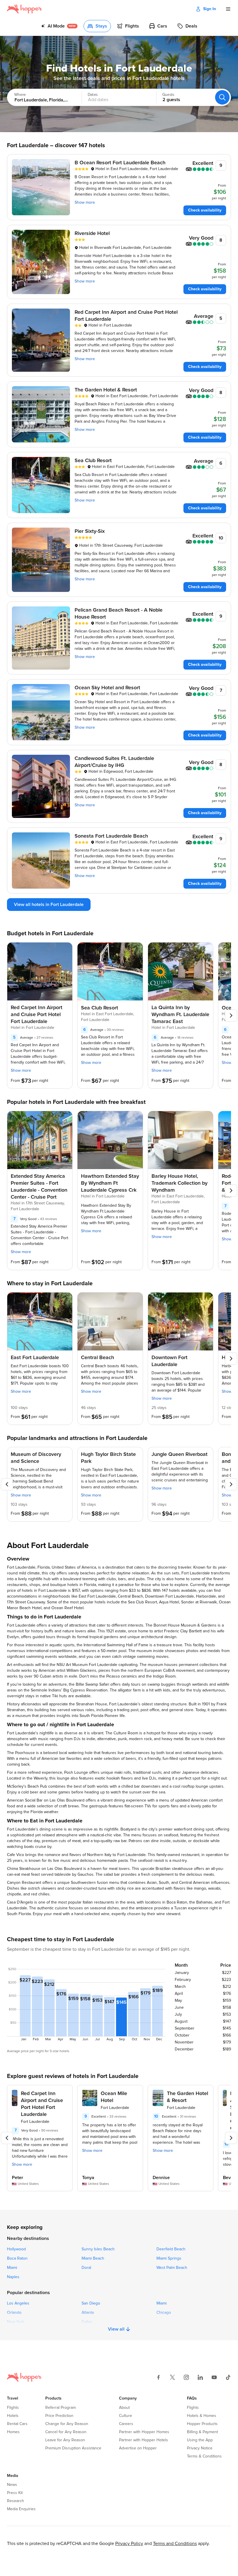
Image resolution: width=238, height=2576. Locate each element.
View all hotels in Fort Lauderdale (49, 905)
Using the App (200, 2440)
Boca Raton (17, 2258)
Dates (93, 95)
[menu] (228, 9)
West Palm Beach (172, 2268)
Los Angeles (18, 2303)
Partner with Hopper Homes (144, 2432)
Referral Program (61, 2408)
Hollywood (16, 2249)
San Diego (91, 2303)
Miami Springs (169, 2258)
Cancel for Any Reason (66, 2432)
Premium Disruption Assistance (73, 2448)
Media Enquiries (21, 2509)
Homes (13, 2432)
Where (20, 95)
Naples (13, 2277)
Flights (13, 2408)
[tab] (59, 26)
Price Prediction (59, 2416)
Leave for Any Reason (65, 2440)
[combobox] (39, 97)
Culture (126, 2416)
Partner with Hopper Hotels (144, 2440)
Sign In (210, 9)
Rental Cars (17, 2424)
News (12, 2485)
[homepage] (25, 9)
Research (16, 2501)
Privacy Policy (129, 2544)
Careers (126, 2424)
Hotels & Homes (202, 2416)
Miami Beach (93, 2258)
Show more (85, 203)
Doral (86, 2268)
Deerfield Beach (171, 2249)
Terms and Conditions (175, 2544)
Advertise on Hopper (138, 2448)
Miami (12, 2268)
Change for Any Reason (67, 2424)
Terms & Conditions (204, 2456)
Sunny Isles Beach (98, 2249)
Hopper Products (202, 2424)
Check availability (205, 210)
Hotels (13, 2416)
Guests (168, 95)
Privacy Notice (200, 2448)
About (124, 2408)
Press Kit (15, 2493)
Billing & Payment (202, 2432)
